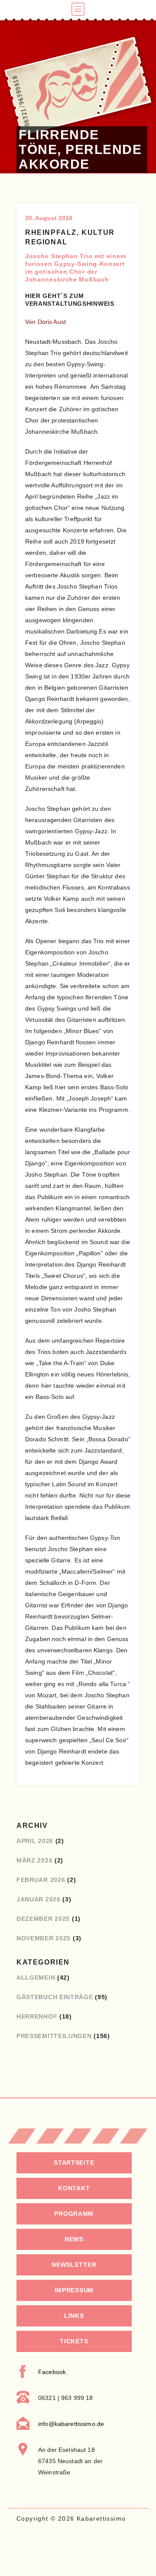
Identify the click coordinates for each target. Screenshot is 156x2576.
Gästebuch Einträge (55, 1997)
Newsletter (74, 2265)
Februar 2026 (41, 1880)
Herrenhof (37, 2016)
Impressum (74, 2290)
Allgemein (36, 1978)
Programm (74, 2214)
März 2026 (34, 1860)
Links (74, 2316)
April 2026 (35, 1841)
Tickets (74, 2341)
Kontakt (74, 2188)
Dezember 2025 (43, 1919)
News (74, 2239)
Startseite (74, 2163)
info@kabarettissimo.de (71, 2424)
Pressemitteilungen (54, 2036)
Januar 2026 (39, 1899)
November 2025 (44, 1938)
